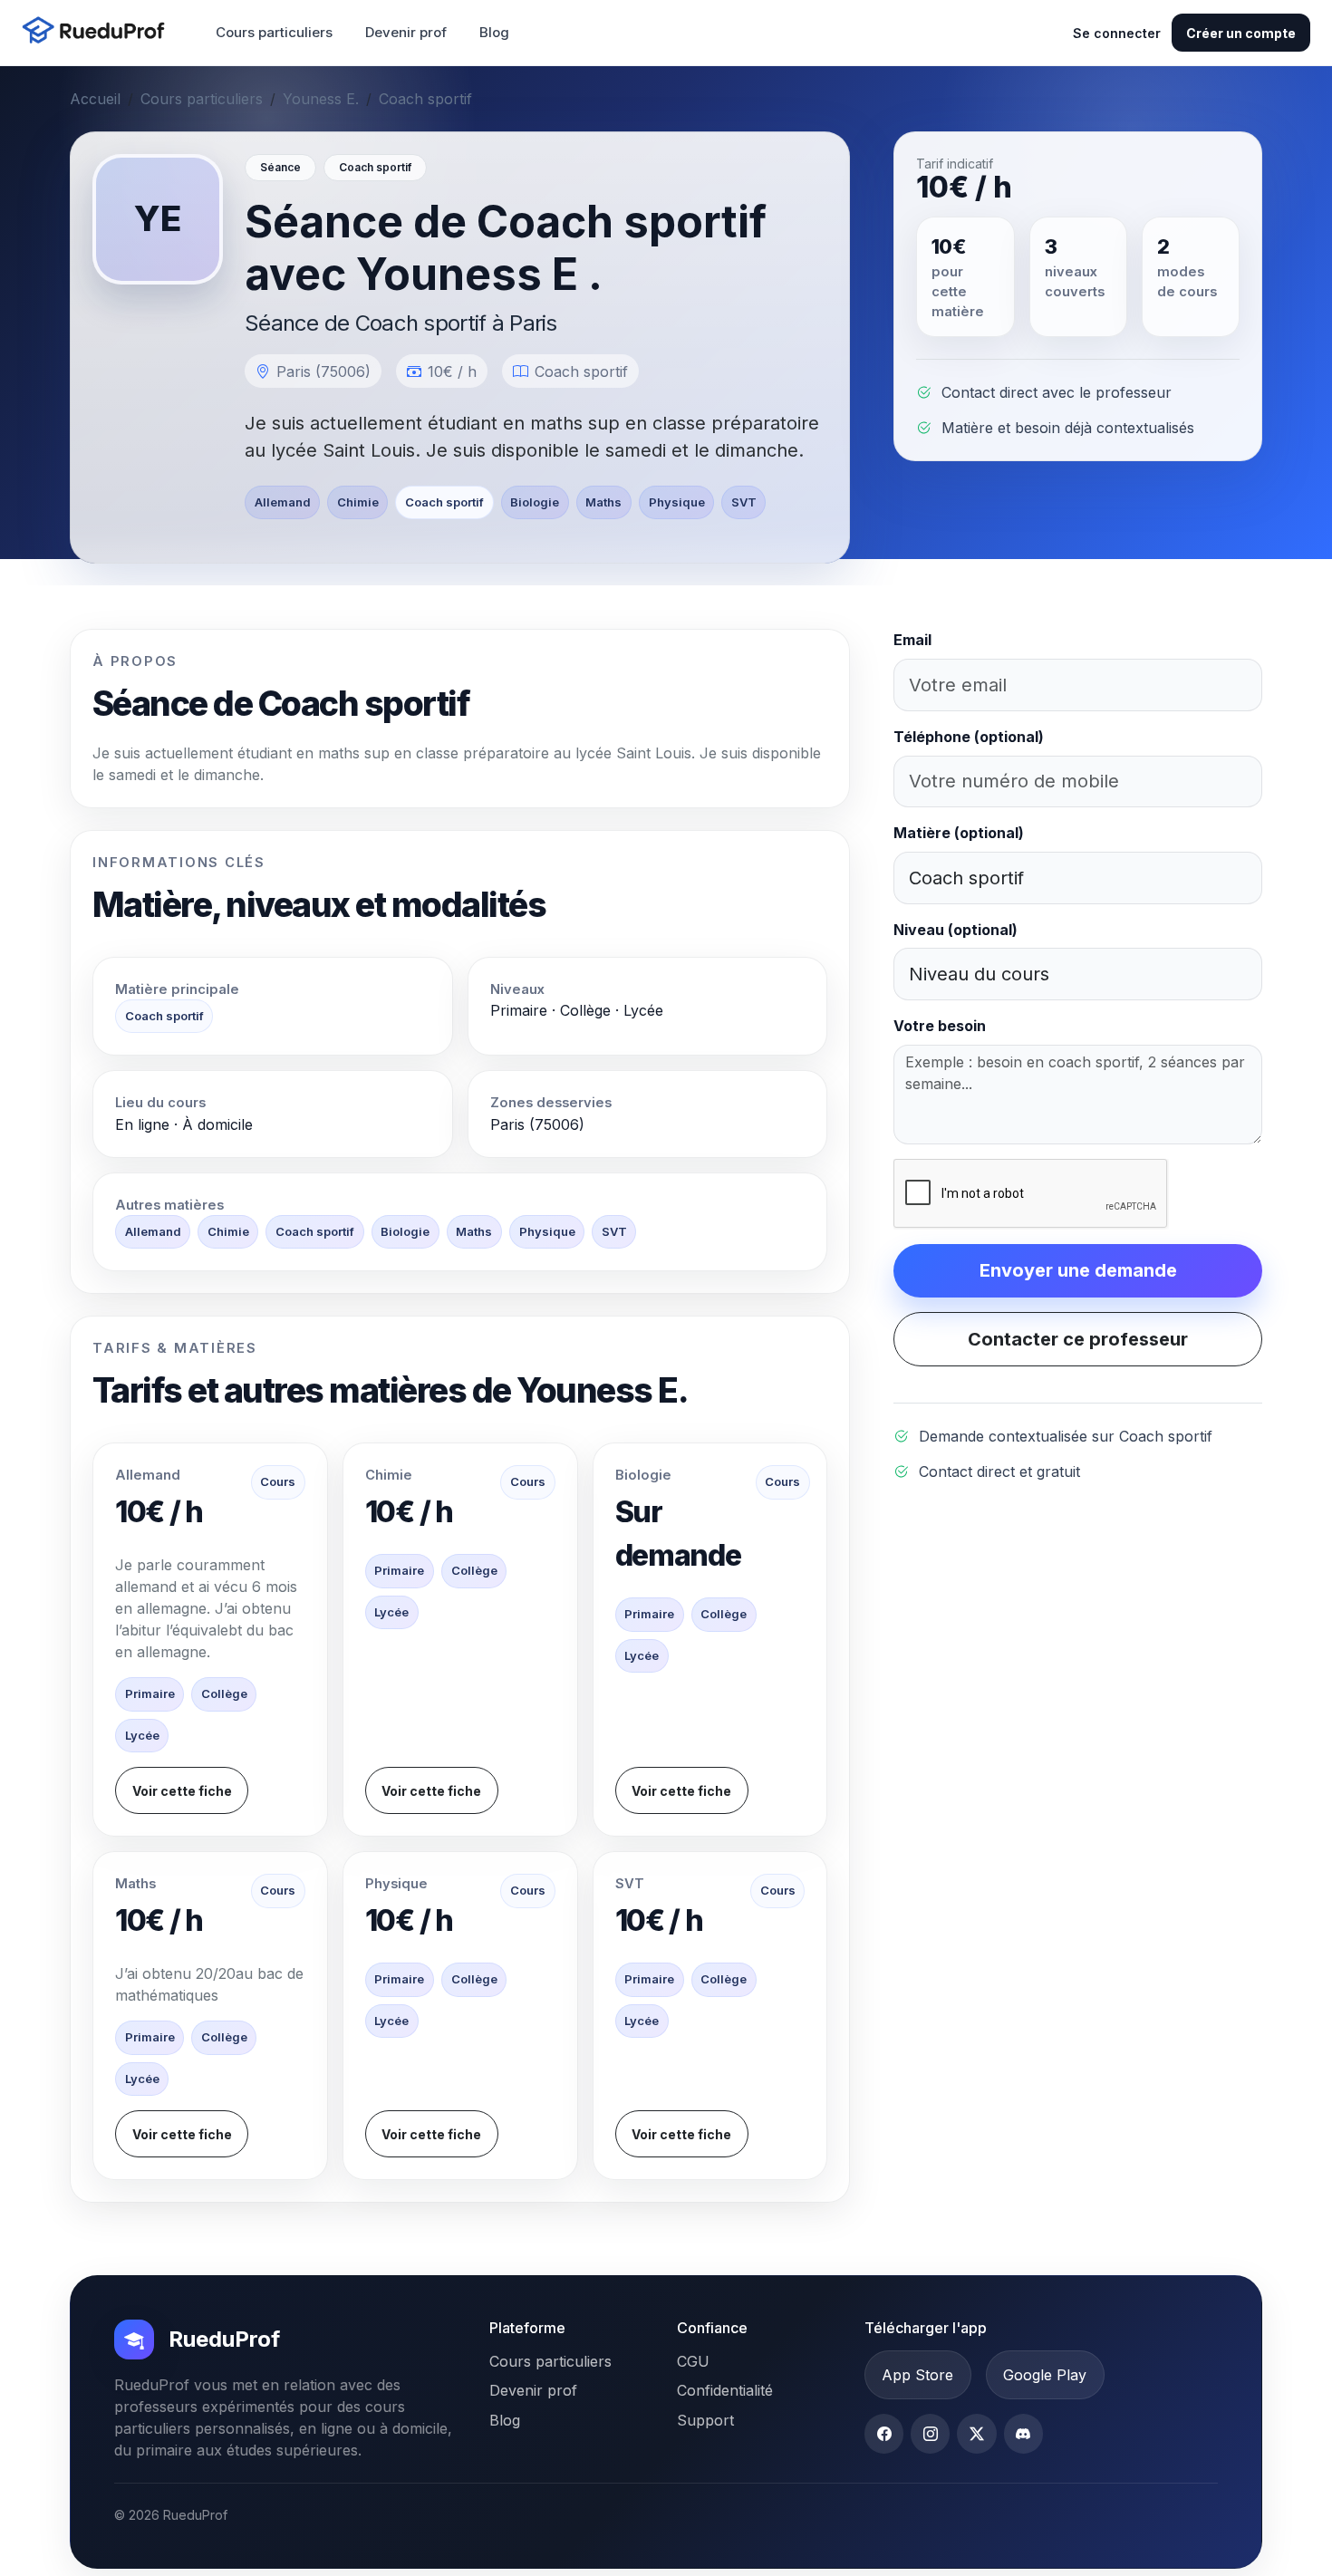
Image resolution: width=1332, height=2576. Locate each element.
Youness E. (321, 99)
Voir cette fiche (182, 1791)
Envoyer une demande (1078, 1270)
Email (912, 640)
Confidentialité (725, 2390)
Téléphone (969, 737)
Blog (494, 32)
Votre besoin (940, 1026)
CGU (693, 2361)
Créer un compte (1241, 33)
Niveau (956, 930)
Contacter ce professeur (1078, 1339)
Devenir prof (406, 32)
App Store (917, 2375)
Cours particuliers (274, 32)
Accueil (95, 99)
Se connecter (1117, 33)
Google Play (1045, 2375)
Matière (959, 833)
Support (705, 2420)
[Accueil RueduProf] (99, 32)
